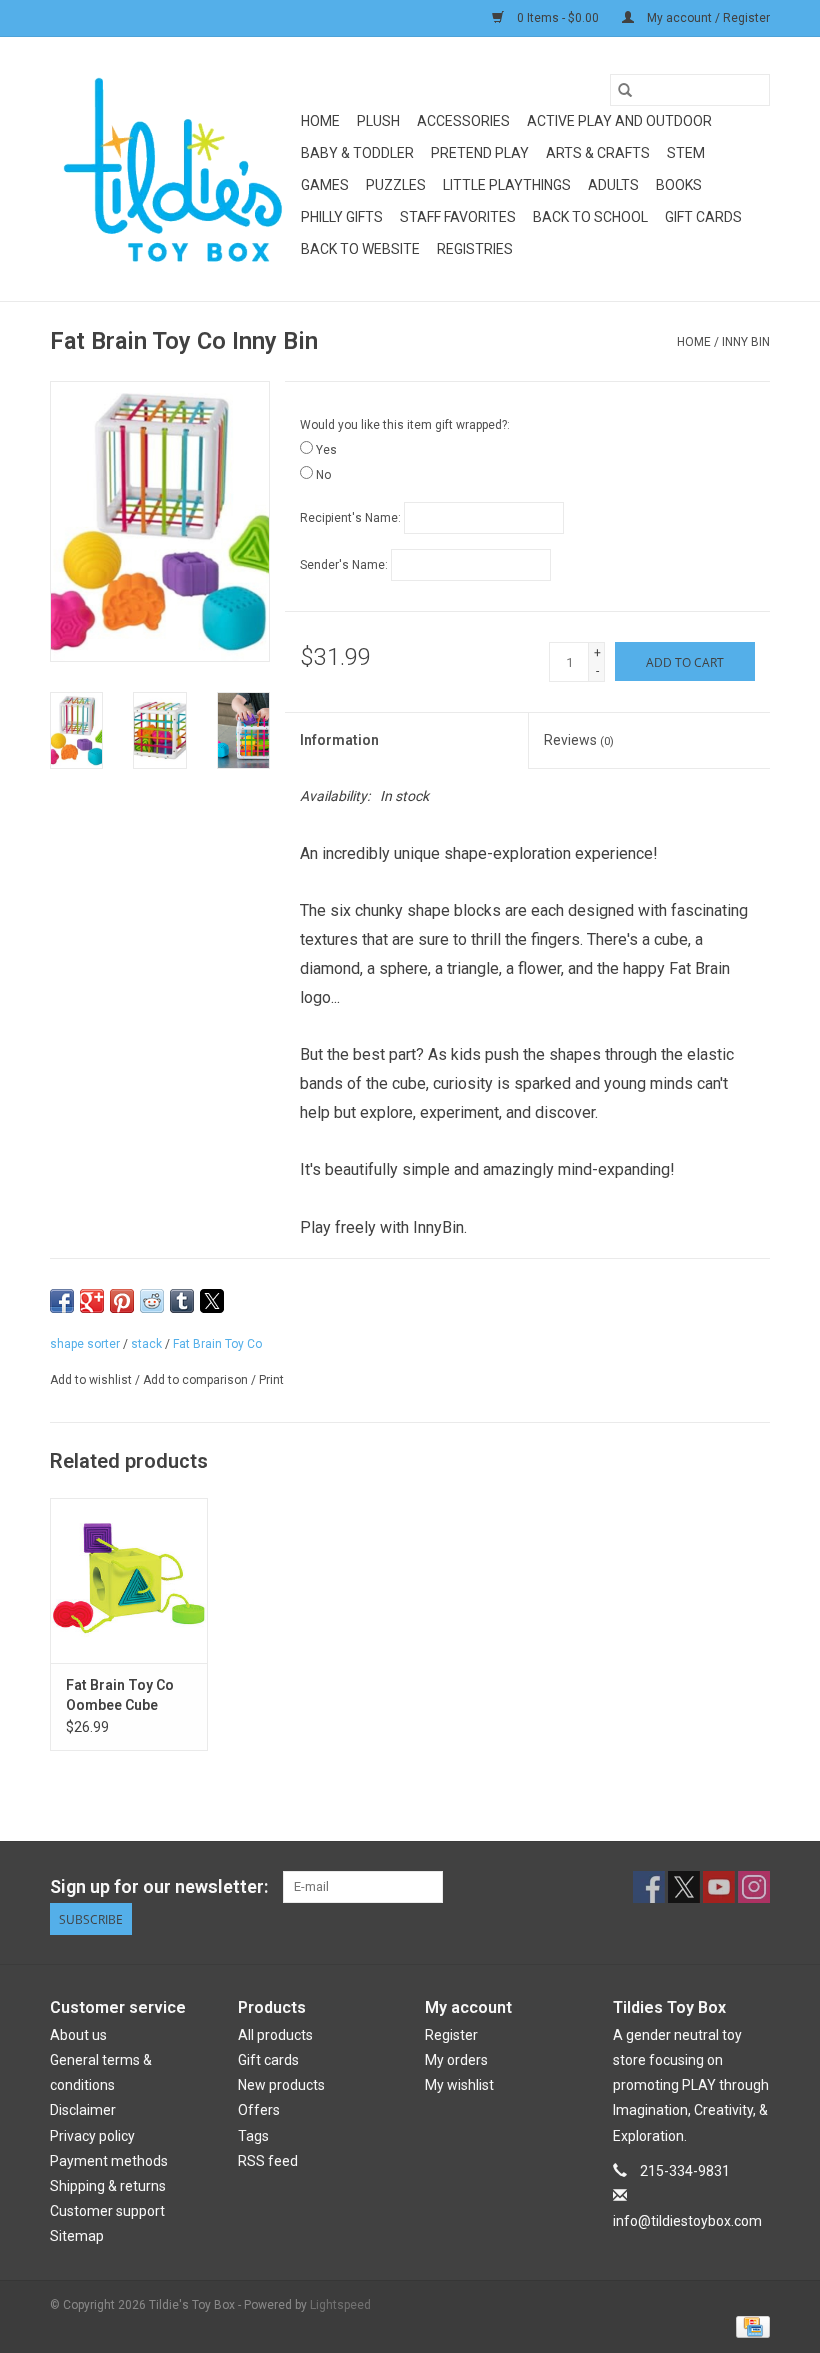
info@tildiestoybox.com (687, 2221)
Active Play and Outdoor (619, 121)
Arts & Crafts (598, 153)
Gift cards (703, 217)
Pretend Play (480, 153)
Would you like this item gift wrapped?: (405, 425)
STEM (686, 153)
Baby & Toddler (357, 153)
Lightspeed (340, 2305)
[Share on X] (212, 1301)
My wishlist (459, 2085)
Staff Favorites (458, 217)
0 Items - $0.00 (558, 18)
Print (271, 1380)
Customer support (107, 2211)
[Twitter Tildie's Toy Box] (684, 1887)
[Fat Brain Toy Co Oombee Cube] (129, 1580)
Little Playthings (507, 185)
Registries (475, 249)
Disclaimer (83, 2110)
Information (339, 740)
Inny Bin (746, 342)
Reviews (579, 740)
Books (679, 185)
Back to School (590, 217)
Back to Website (360, 249)
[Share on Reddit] (152, 1301)
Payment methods (109, 2161)
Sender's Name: (344, 565)
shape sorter (85, 1344)
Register (451, 2035)
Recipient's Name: (350, 518)
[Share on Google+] (92, 1301)
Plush (378, 121)
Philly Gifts (342, 217)
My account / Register (707, 18)
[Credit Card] (749, 2326)
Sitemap (77, 2236)
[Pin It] (122, 1301)
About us (78, 2035)
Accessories (463, 121)
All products (275, 2035)
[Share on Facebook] (62, 1301)
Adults (613, 185)
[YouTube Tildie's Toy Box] (719, 1887)
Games (325, 185)
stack (146, 1344)
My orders (456, 2060)
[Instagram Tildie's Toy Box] (754, 1887)
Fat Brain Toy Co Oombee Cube (120, 1695)
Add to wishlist (92, 1380)
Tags (253, 2136)
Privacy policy (92, 2136)
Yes (326, 450)
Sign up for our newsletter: (159, 1886)
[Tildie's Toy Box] (172, 169)
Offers (259, 2110)
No (323, 475)
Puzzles (396, 185)
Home (320, 121)
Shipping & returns (108, 2186)
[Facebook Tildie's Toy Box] (649, 1887)
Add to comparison (197, 1380)
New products (281, 2085)
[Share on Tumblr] (182, 1301)
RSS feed (268, 2161)
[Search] (625, 90)
